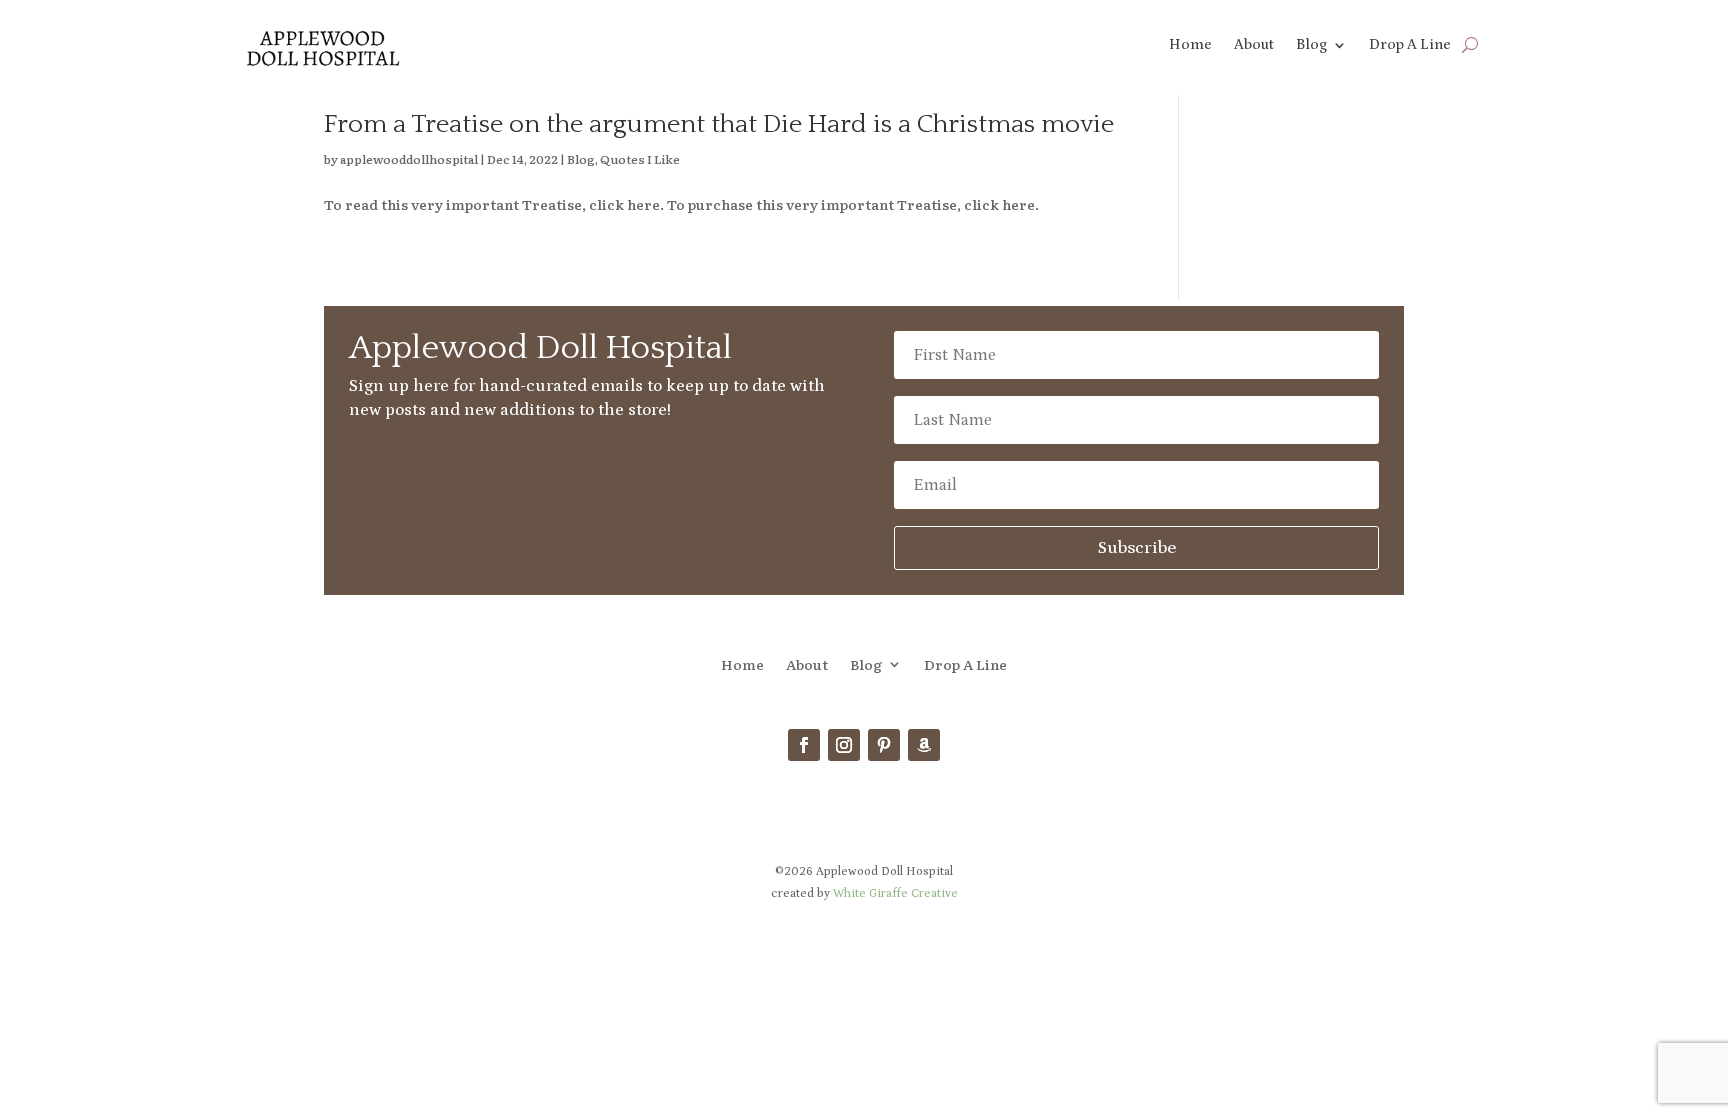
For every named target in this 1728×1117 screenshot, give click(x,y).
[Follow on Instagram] (844, 745)
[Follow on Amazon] (924, 745)
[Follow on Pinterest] (884, 745)
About (1254, 45)
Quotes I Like (640, 159)
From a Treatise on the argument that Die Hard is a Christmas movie (719, 124)
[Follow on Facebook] (804, 745)
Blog (1311, 45)
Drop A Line (1410, 45)
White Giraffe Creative (895, 893)
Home (1190, 45)
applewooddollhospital (409, 159)
